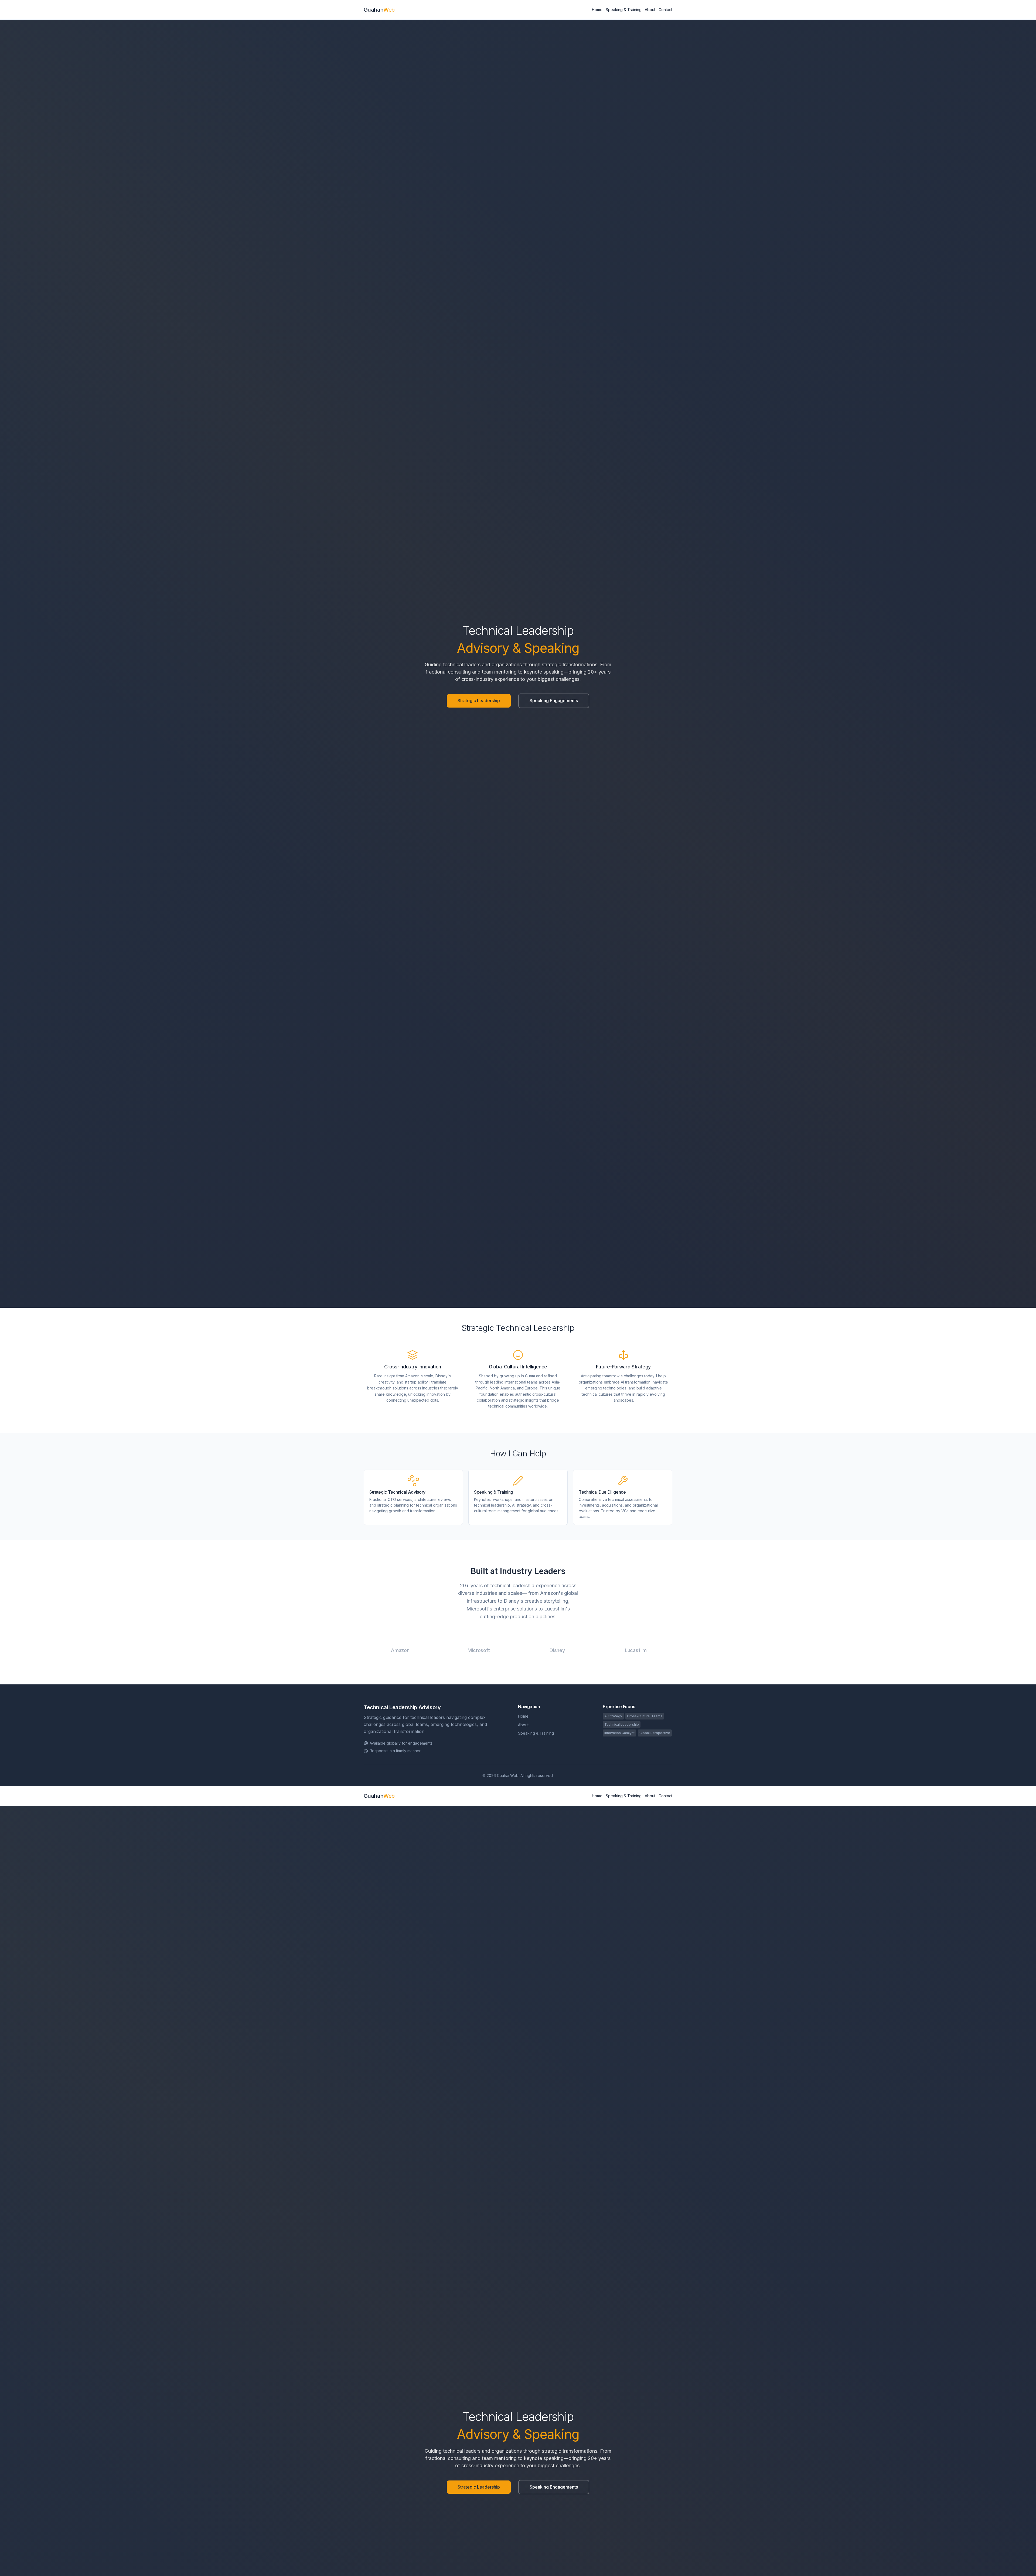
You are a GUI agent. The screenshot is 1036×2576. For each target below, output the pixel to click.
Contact (665, 10)
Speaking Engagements (554, 701)
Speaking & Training (624, 10)
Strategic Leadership (479, 701)
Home (597, 10)
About (650, 10)
